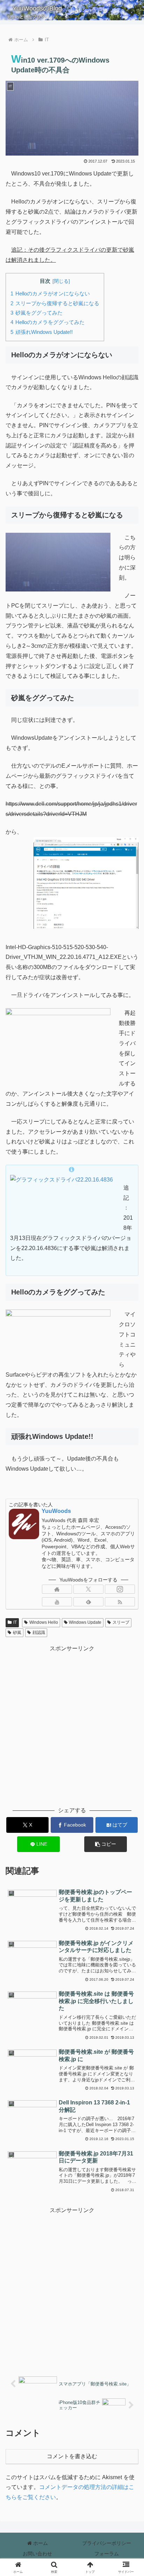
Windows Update (85, 1622)
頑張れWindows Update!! (44, 332)
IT (15, 1622)
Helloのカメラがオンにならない (53, 293)
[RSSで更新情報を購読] (120, 1602)
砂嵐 (17, 1633)
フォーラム (107, 2554)
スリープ (121, 1622)
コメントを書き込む (72, 2456)
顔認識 (39, 1633)
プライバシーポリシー (107, 2543)
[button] (106, 1844)
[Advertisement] (72, 1725)
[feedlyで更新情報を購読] (88, 1602)
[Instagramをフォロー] (120, 1589)
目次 (45, 281)
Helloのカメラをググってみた (50, 322)
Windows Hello (44, 1622)
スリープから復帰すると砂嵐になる (57, 303)
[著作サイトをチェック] (57, 1589)
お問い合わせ (37, 2554)
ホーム (40, 2543)
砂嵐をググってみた (39, 313)
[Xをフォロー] (88, 1589)
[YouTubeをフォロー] (57, 1602)
